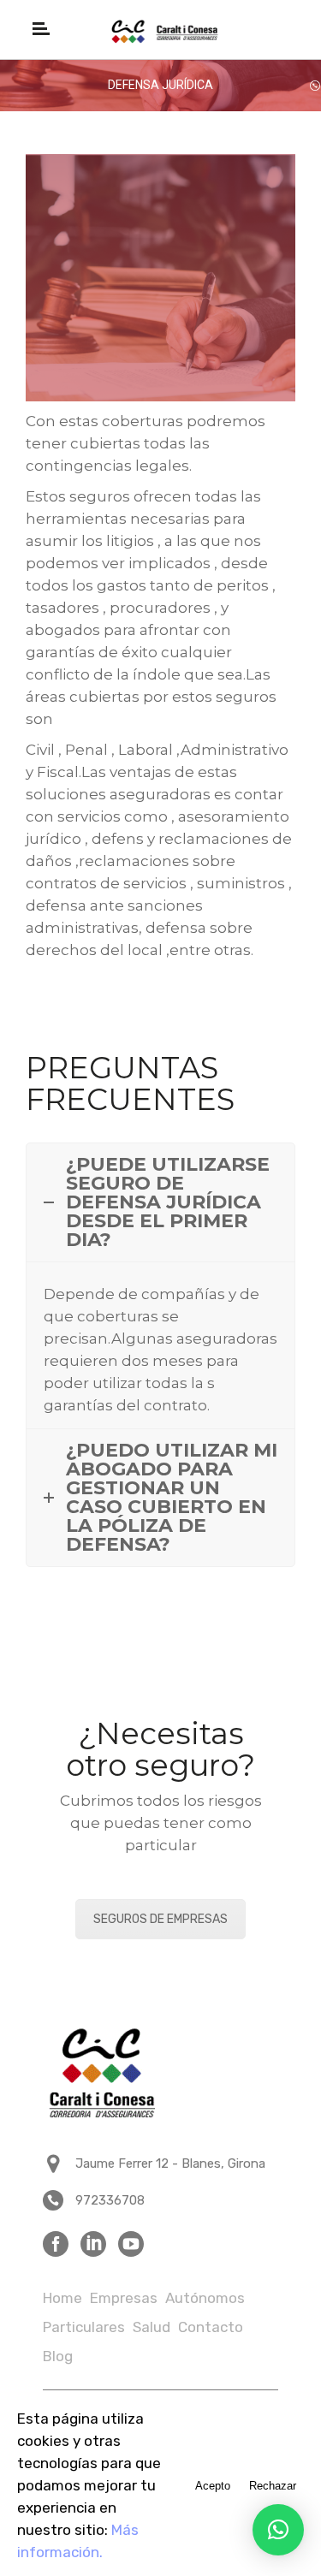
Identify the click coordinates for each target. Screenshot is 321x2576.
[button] (278, 2530)
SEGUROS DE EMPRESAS (160, 1919)
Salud (152, 2327)
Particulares (84, 2327)
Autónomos (205, 2298)
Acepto (213, 2486)
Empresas (124, 2298)
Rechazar (273, 2486)
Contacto (211, 2327)
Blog (58, 2356)
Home (62, 2298)
